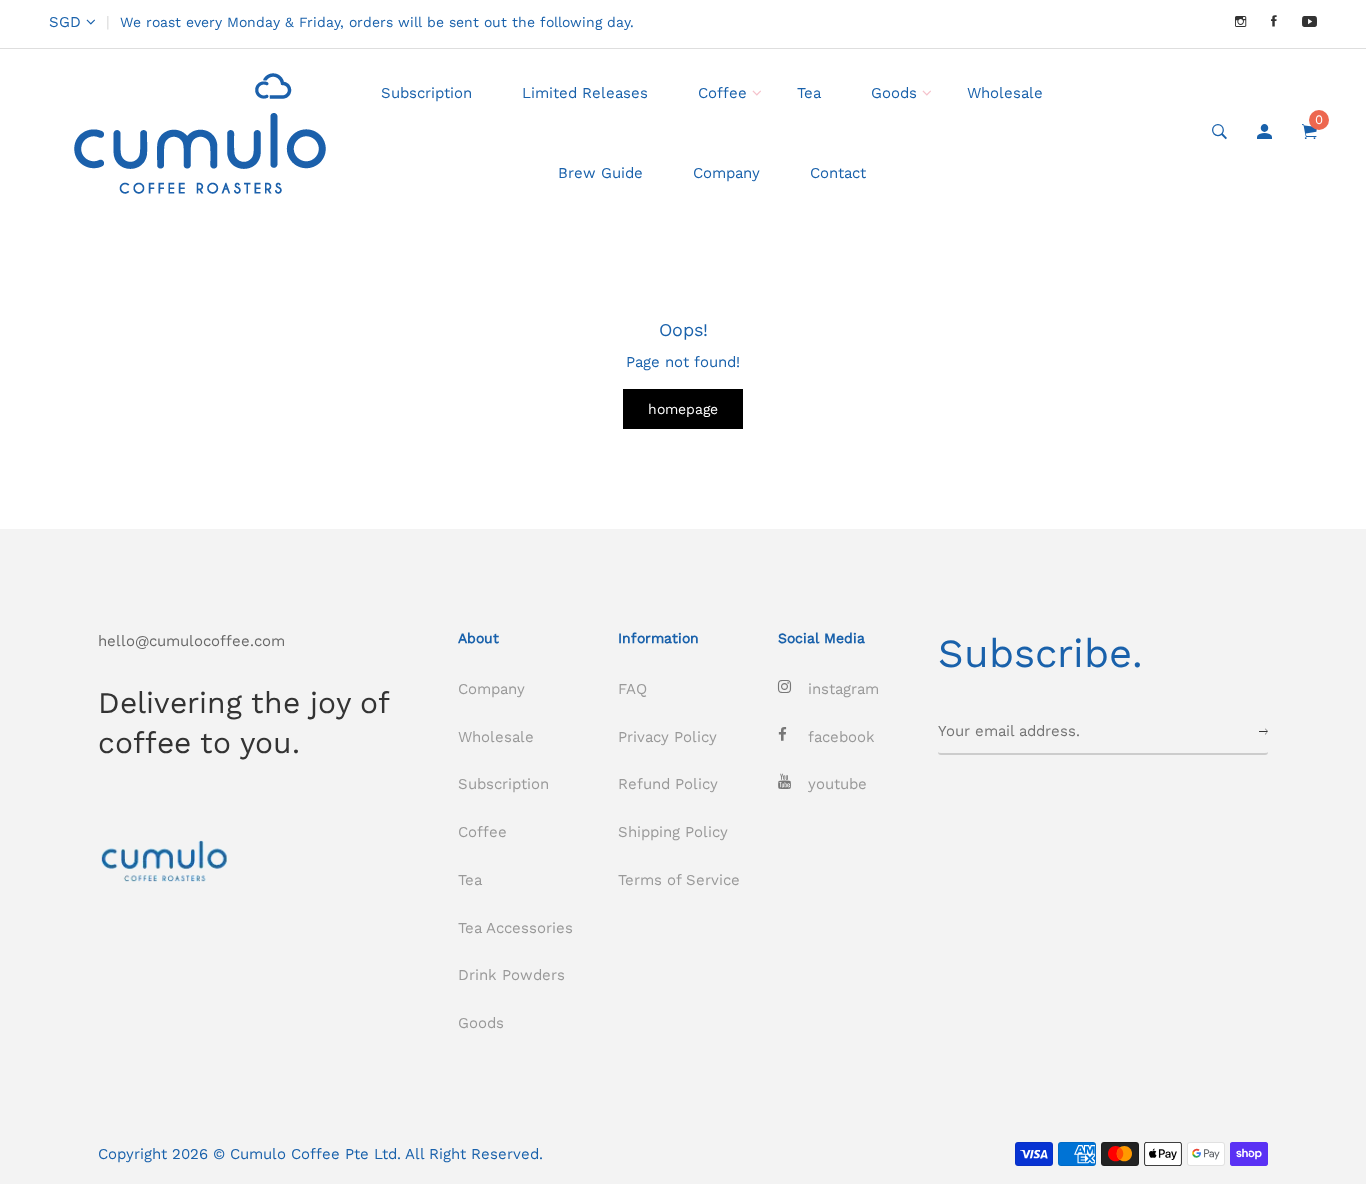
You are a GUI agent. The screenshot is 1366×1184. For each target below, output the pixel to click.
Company (726, 173)
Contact (838, 173)
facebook (841, 737)
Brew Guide (600, 173)
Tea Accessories (515, 928)
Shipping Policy (673, 832)
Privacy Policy (667, 737)
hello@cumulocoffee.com (191, 641)
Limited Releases (585, 93)
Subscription (426, 93)
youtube (837, 784)
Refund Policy (668, 784)
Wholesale (1005, 93)
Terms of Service (679, 880)
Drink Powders (511, 975)
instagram (843, 689)
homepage (683, 409)
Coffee (722, 93)
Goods (894, 93)
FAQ (632, 689)
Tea (809, 93)
